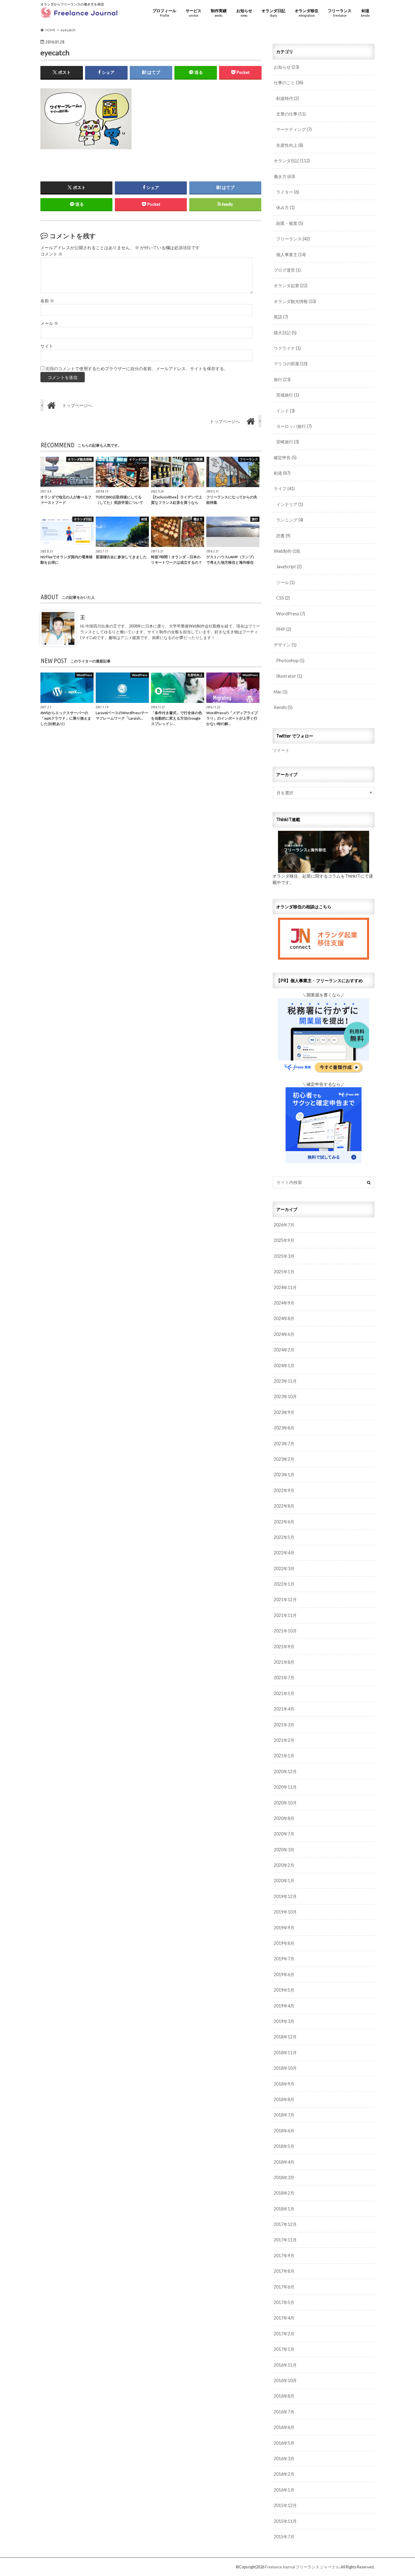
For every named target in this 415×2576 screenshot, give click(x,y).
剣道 (365, 13)
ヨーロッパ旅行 (294, 426)
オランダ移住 (307, 13)
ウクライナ (287, 348)
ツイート (281, 750)
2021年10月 (285, 1631)
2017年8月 (284, 2271)
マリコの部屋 (291, 364)
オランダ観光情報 (295, 301)
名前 (47, 301)
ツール (285, 582)
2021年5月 (284, 1693)
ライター (288, 192)
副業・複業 (290, 223)
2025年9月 (284, 1240)
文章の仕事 (291, 114)
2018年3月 (284, 2177)
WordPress (291, 614)
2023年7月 (284, 1444)
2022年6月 (284, 1522)
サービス (194, 13)
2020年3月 (284, 1850)
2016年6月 (284, 2427)
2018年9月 (284, 2084)
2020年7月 (284, 1834)
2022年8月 (284, 1506)
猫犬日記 (285, 333)
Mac (281, 692)
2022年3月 (284, 1568)
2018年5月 (284, 2146)
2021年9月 (284, 1647)
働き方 (284, 176)
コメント (51, 254)
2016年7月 (284, 2412)
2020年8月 (284, 1818)
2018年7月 (284, 2115)
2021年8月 (284, 1662)
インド (285, 411)
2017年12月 (285, 2224)
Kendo (283, 707)
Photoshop (290, 660)
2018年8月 (284, 2099)
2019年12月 (285, 1896)
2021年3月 (284, 1725)
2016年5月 (284, 2443)
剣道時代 (288, 98)
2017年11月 (285, 2240)
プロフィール (164, 13)
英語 (281, 317)
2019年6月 (284, 1974)
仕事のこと (288, 83)
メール (49, 323)
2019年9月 (284, 1928)
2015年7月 (284, 2537)
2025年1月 (284, 1272)
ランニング (290, 520)
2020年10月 (285, 1803)
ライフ (284, 488)
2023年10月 (285, 1396)
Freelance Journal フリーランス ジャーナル (302, 2567)
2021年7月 (284, 1678)
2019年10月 (285, 1912)
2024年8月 (284, 1318)
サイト (47, 346)
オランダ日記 (273, 13)
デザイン (285, 645)
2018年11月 (285, 2053)
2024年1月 (284, 1365)
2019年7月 (284, 1959)
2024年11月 (285, 1287)
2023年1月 (284, 1475)
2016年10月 (285, 2380)
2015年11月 (285, 2521)
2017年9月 (284, 2256)
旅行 (282, 379)
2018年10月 (285, 2068)
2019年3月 (284, 2021)
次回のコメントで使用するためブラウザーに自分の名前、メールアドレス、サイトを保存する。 (137, 369)
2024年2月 (284, 1350)
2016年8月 (284, 2396)
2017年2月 (284, 2334)
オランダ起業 (291, 285)
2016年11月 (285, 2365)
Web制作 (287, 551)
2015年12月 (285, 2505)
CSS (283, 598)
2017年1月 (284, 2349)
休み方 (285, 207)
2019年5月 (284, 1990)
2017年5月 (284, 2302)
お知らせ (244, 13)
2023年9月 (284, 1412)
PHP (284, 629)
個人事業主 (291, 255)
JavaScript (289, 567)
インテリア (290, 504)
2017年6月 (284, 2287)
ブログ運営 (287, 270)
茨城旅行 (288, 395)
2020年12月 (285, 1771)
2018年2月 (284, 2193)
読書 (283, 536)
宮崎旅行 (288, 442)
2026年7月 (284, 1225)
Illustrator (289, 676)
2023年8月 (284, 1428)
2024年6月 (284, 1334)
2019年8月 (284, 1943)
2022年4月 (284, 1553)
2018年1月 (284, 2209)
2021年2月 (284, 1740)
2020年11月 (285, 1787)
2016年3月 (284, 2459)
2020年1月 (284, 1881)
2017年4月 (284, 2318)
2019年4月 (284, 2006)
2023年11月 (285, 1381)
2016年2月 (284, 2474)
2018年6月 (284, 2131)
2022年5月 (284, 1537)
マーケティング (294, 129)
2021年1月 (284, 1756)
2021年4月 (284, 1709)
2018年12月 (285, 2037)
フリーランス (340, 13)
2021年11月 (285, 1615)
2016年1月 (284, 2490)
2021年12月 (285, 1599)
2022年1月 (284, 1584)
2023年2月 (284, 1459)
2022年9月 (284, 1490)
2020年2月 (284, 1865)
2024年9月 (284, 1303)
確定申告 (285, 457)
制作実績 (219, 13)
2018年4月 (284, 2162)
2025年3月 (284, 1256)
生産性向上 (290, 145)
